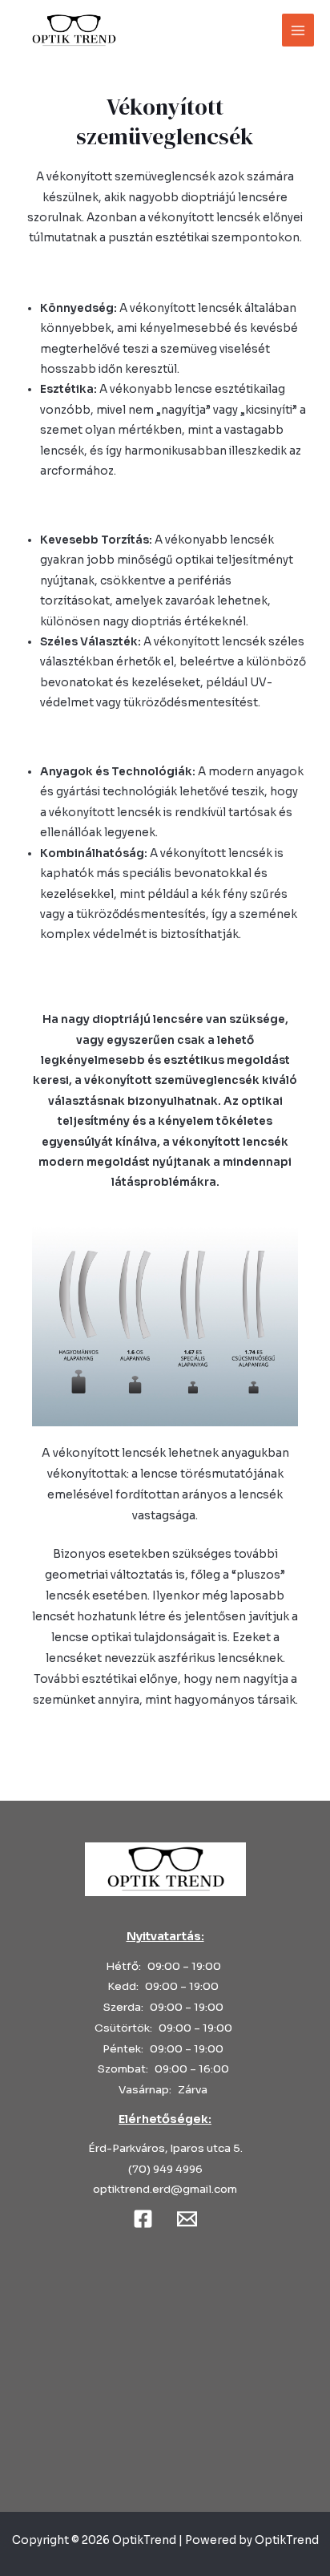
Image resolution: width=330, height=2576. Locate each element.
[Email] (187, 2219)
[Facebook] (143, 2219)
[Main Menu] (298, 30)
